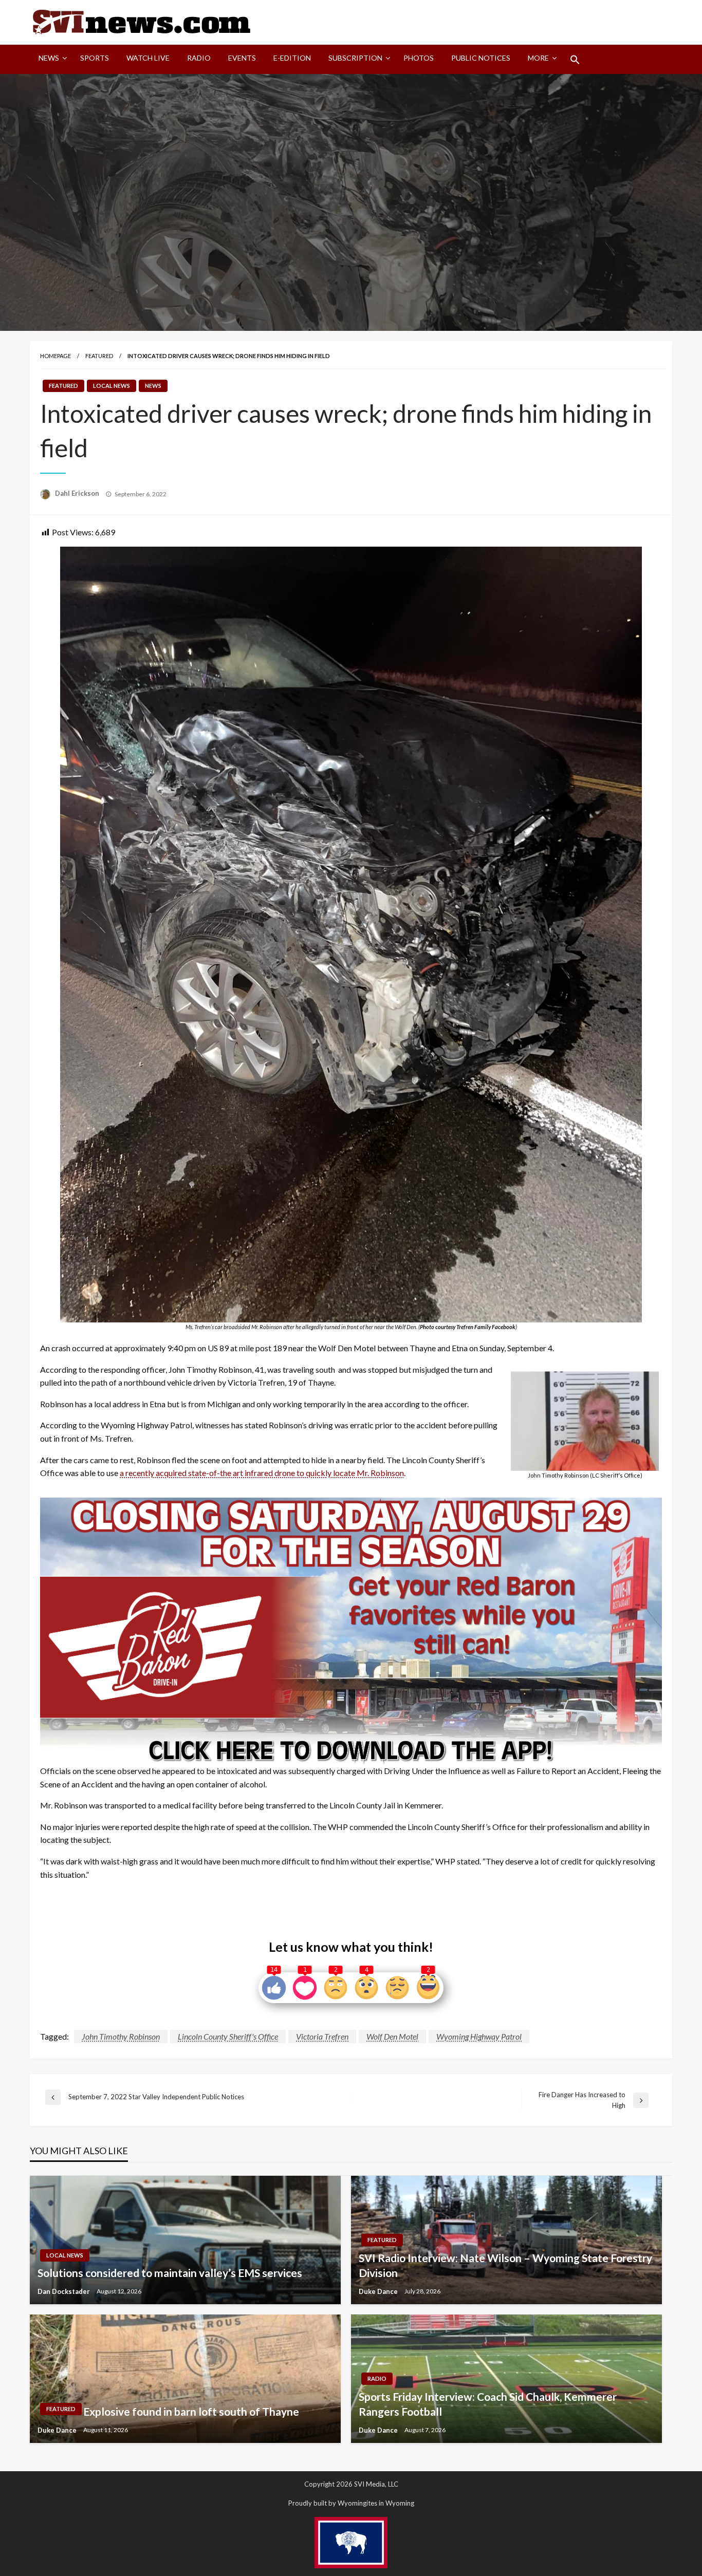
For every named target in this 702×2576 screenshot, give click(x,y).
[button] (575, 60)
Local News (112, 386)
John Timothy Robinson (121, 2036)
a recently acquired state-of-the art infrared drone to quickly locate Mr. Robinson (262, 1473)
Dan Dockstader (64, 2291)
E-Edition (292, 58)
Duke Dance (379, 2291)
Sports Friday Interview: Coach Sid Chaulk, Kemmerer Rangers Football (488, 2404)
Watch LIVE (148, 58)
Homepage (56, 356)
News (49, 58)
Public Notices (481, 58)
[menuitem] (51, 60)
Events (242, 58)
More (538, 58)
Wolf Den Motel (392, 2036)
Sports (95, 58)
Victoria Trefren (322, 2036)
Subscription (355, 58)
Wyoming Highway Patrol (479, 2036)
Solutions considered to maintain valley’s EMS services (170, 2273)
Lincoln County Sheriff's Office (228, 2036)
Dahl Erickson (78, 493)
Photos (419, 58)
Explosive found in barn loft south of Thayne (191, 2411)
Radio (199, 58)
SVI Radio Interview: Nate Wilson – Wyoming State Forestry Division (505, 2265)
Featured (99, 356)
